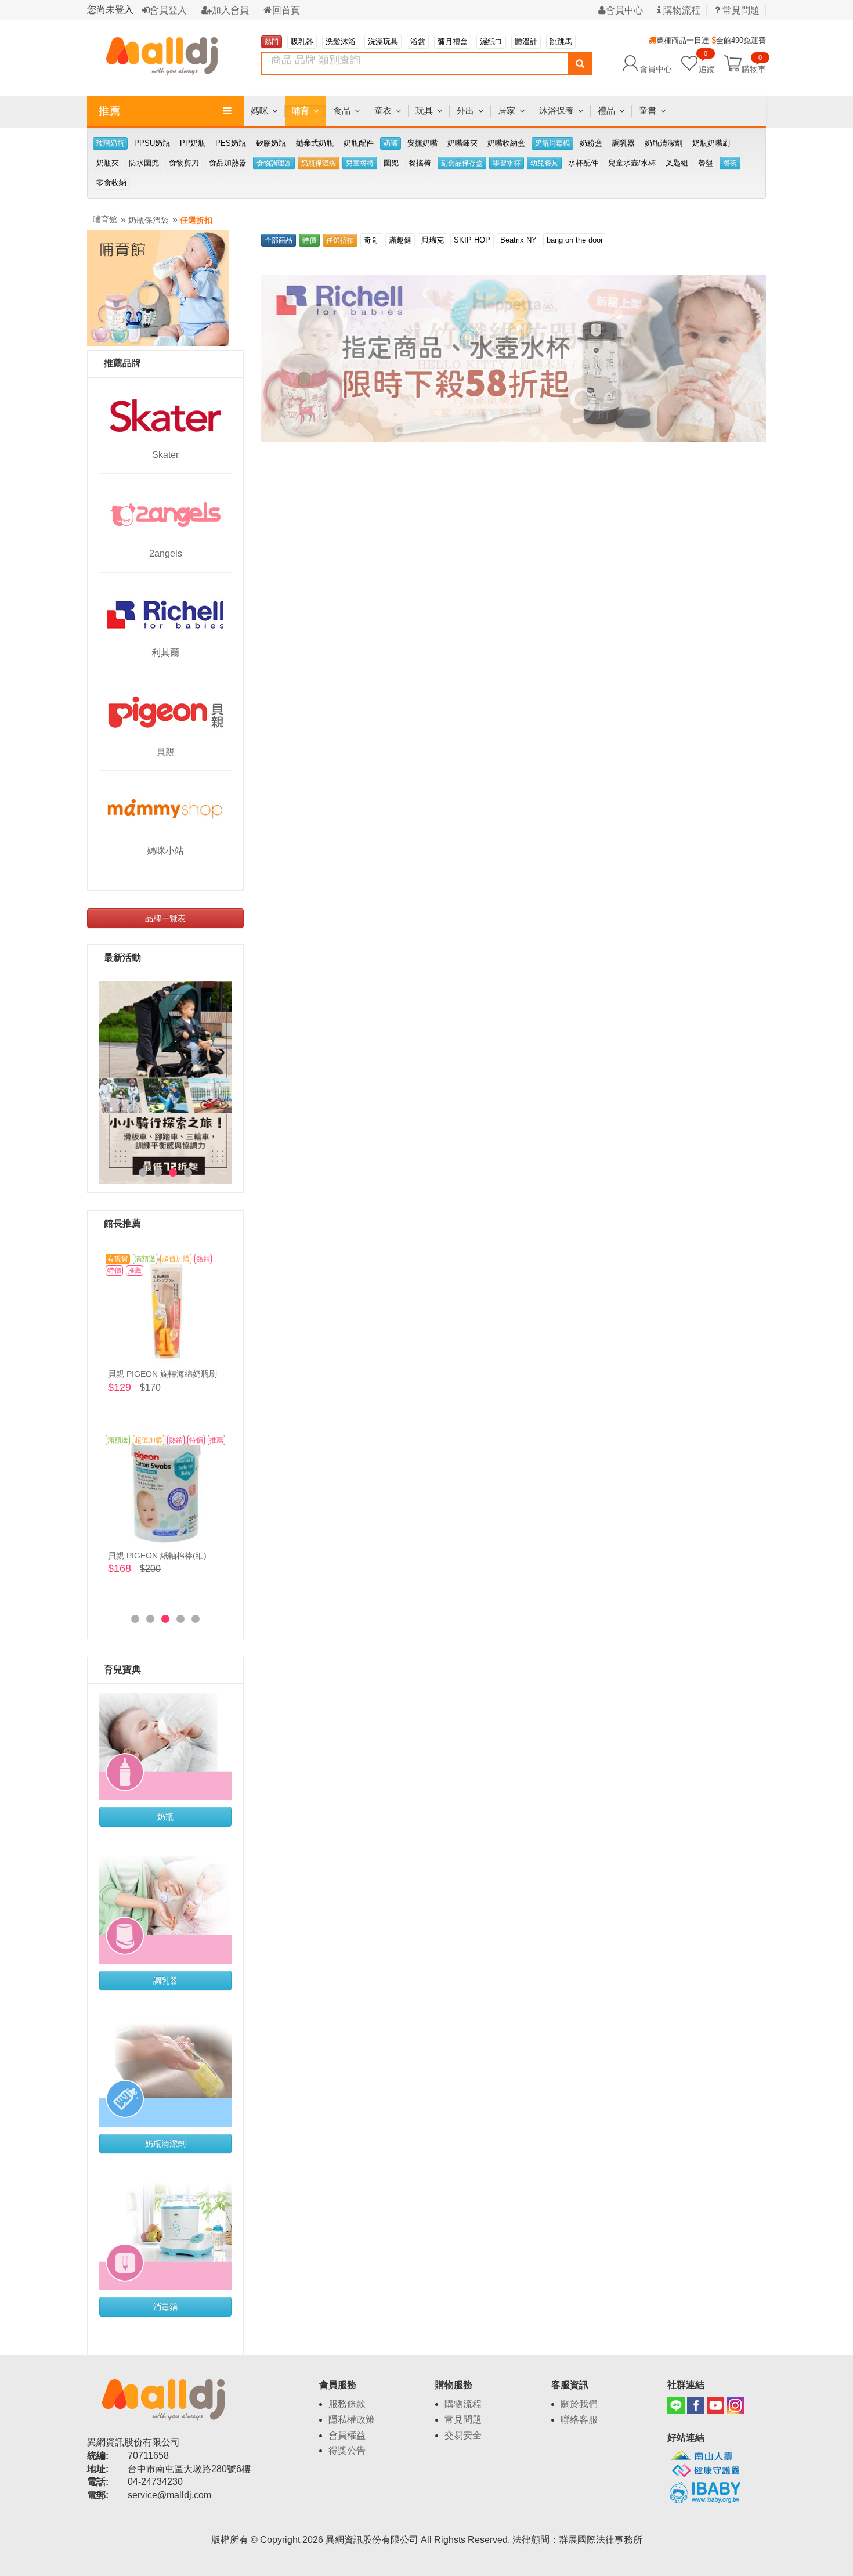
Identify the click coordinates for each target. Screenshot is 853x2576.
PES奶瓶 (231, 143)
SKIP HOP (472, 240)
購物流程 (681, 10)
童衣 (383, 111)
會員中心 (624, 10)
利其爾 (165, 653)
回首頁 (286, 10)
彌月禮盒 (453, 42)
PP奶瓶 (193, 143)
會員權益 (347, 2435)
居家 (507, 111)
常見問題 (740, 10)
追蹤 (707, 63)
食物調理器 (274, 163)
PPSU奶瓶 (152, 143)
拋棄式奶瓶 (315, 143)
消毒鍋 (165, 2307)
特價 (309, 240)
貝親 (165, 752)
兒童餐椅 (360, 163)
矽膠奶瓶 (271, 143)
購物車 (754, 68)
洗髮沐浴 (341, 42)
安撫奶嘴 (422, 143)
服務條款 (347, 2404)
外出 (465, 111)
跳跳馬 (561, 42)
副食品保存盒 (462, 163)
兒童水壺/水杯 (632, 163)
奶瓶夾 (108, 163)
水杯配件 (583, 163)
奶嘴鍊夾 (462, 143)
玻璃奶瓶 (110, 143)
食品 (342, 111)
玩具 (424, 111)
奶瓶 (165, 1817)
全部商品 (279, 240)
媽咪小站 (165, 851)
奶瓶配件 (359, 143)
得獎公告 (347, 2450)
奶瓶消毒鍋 (552, 143)
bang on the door (575, 240)
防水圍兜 (144, 163)
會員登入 (168, 10)
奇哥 (371, 240)
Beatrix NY (518, 240)
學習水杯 (507, 163)
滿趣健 (400, 240)
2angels (166, 553)
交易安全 (463, 2435)
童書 (648, 111)
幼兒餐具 (544, 163)
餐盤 (706, 163)
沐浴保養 (556, 111)
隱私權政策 (352, 2420)
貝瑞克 (433, 240)
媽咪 (259, 111)
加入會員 (230, 10)
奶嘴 (391, 143)
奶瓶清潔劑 (664, 143)
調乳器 (624, 143)
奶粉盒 (591, 143)
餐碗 (730, 163)
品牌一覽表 (165, 918)
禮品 (606, 111)
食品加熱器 (228, 163)
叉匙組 (677, 163)
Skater (165, 455)
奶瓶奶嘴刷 (711, 143)
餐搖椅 (420, 163)
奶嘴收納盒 (506, 143)
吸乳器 (302, 42)
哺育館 (105, 219)
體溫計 (526, 42)
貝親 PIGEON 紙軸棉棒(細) (157, 1556)
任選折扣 (196, 220)
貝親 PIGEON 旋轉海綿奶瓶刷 (162, 1374)
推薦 (110, 111)
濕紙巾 (491, 42)
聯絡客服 (579, 2420)
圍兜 (391, 163)
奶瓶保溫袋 (319, 163)
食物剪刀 (184, 163)
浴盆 (418, 42)
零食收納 (111, 183)
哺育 (301, 111)
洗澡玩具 (383, 42)
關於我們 (579, 2404)
